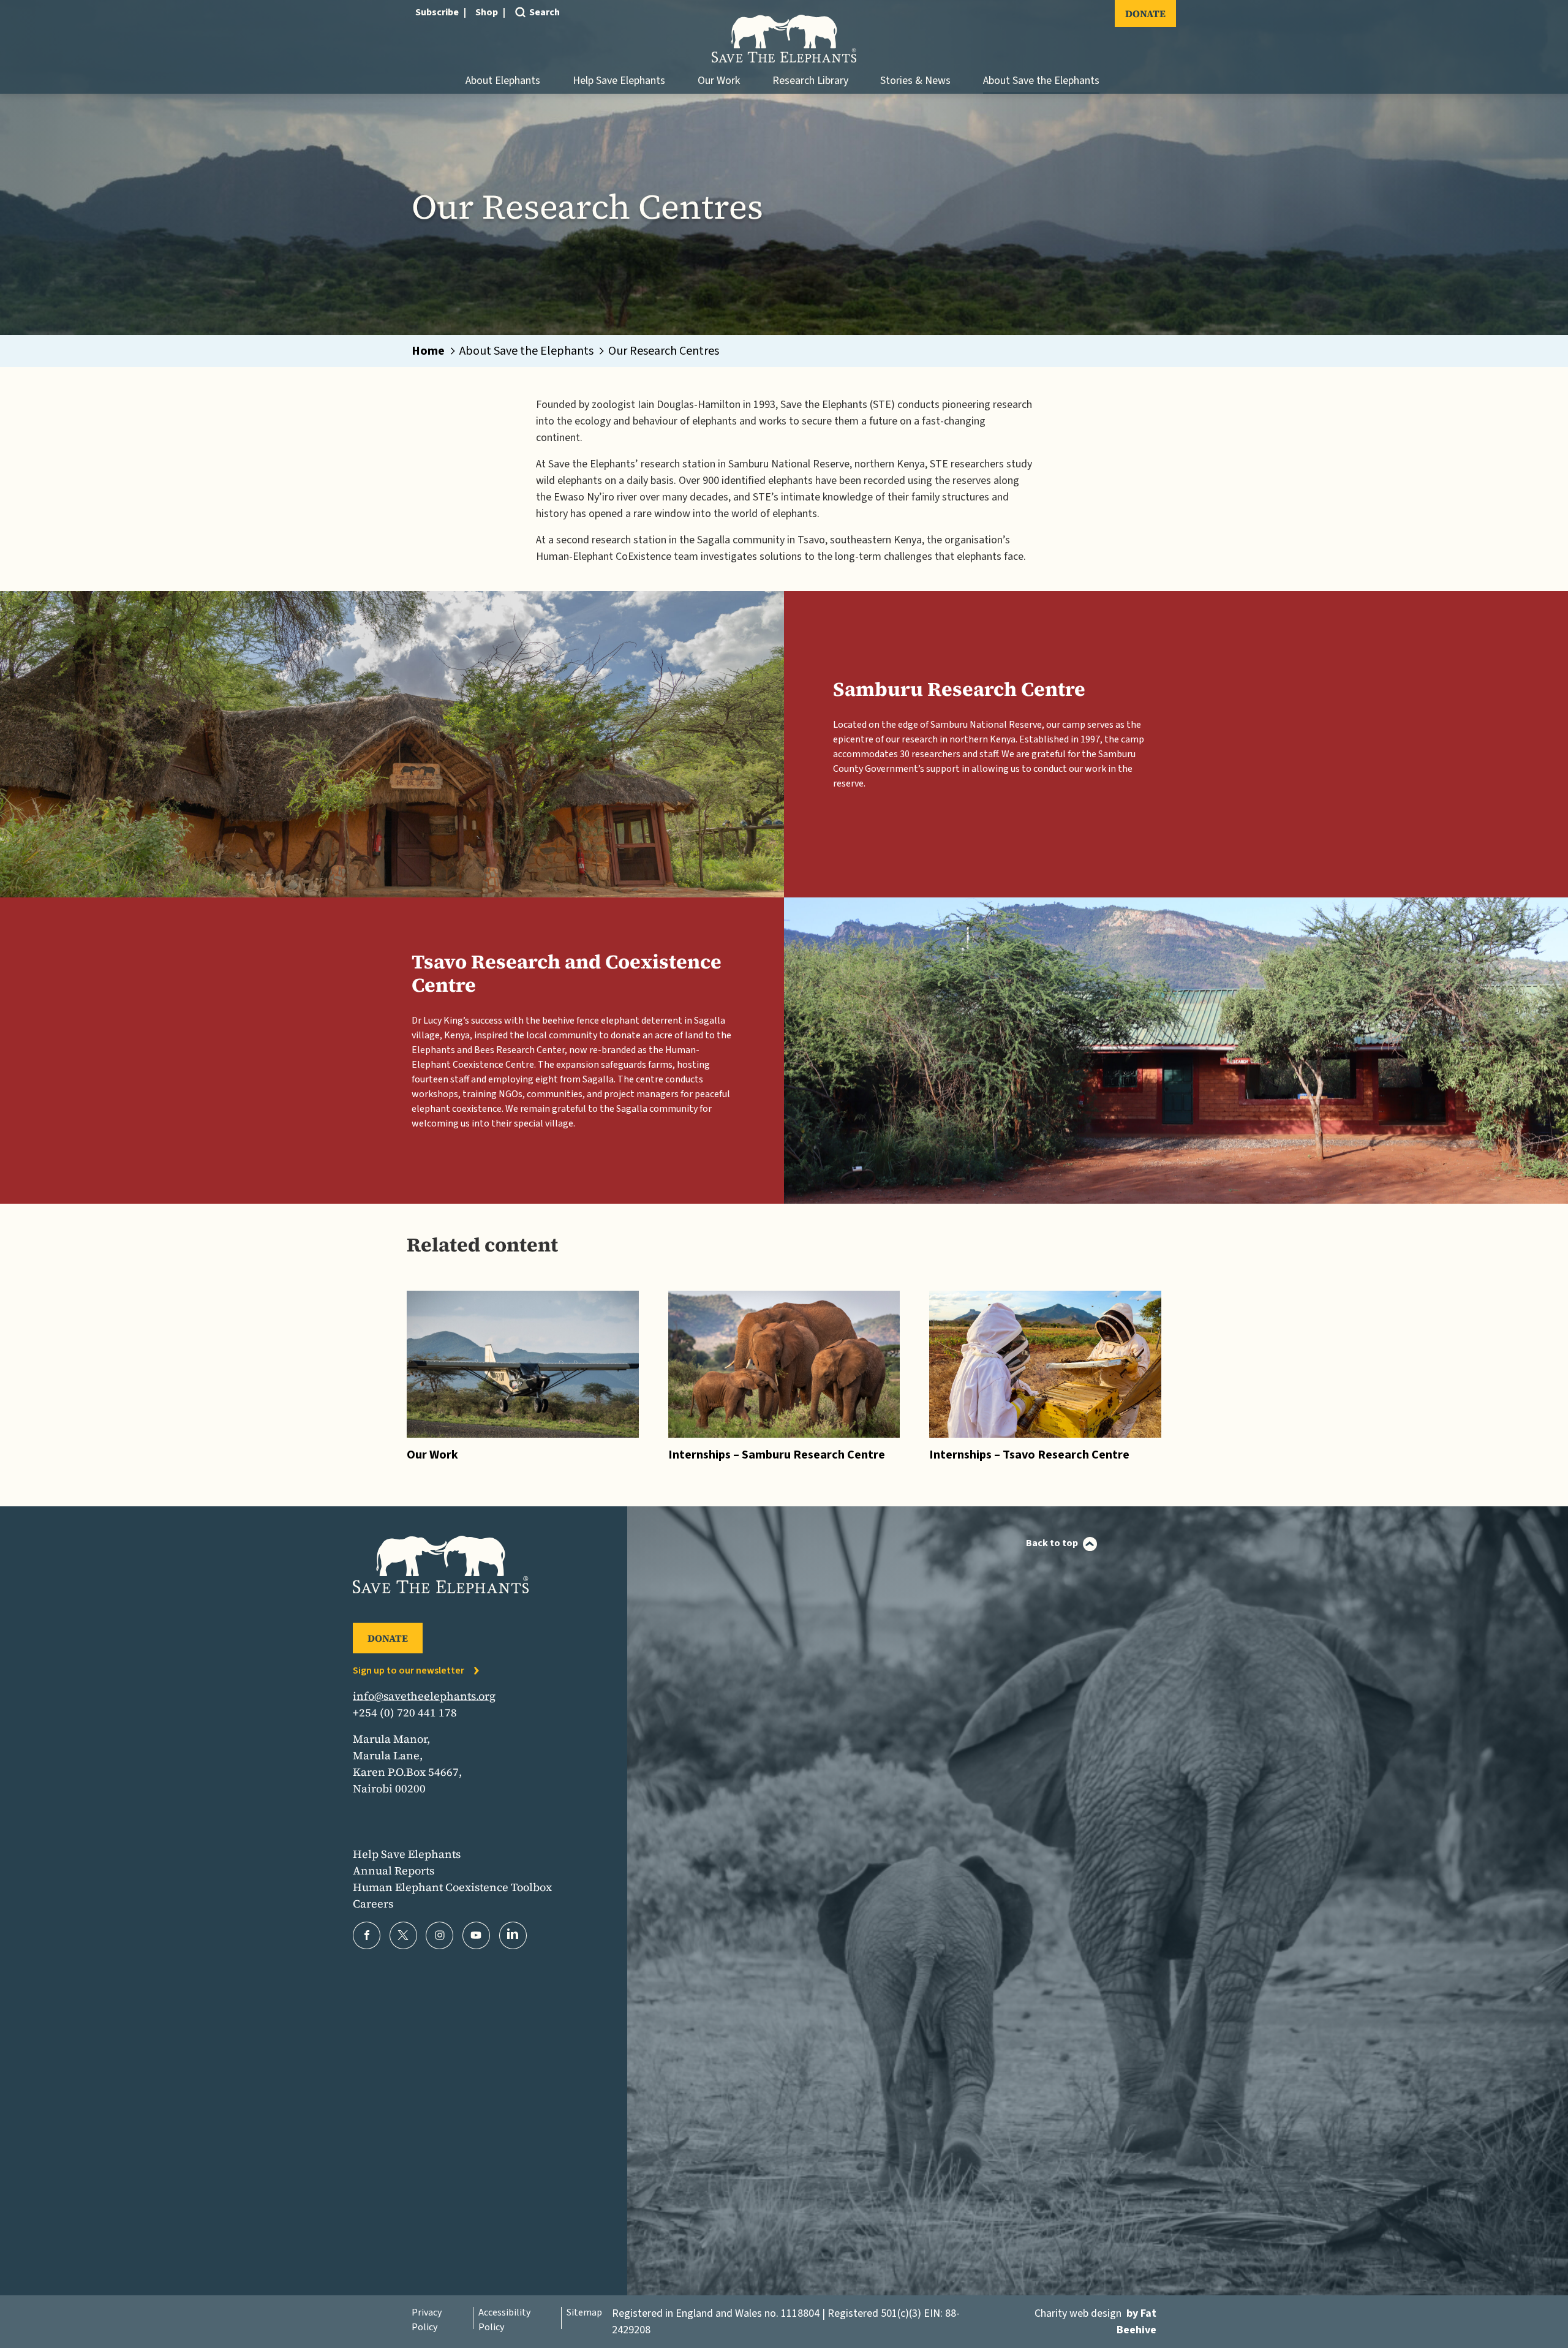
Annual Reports (394, 1870)
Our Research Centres (664, 351)
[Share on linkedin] (513, 1935)
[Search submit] (519, 32)
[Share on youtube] (476, 1935)
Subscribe (437, 12)
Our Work (719, 81)
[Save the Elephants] (784, 39)
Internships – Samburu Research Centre (777, 1455)
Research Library (810, 81)
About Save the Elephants (1041, 81)
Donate (1145, 13)
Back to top (1052, 1543)
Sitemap (584, 2312)
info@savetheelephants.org (424, 1696)
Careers (373, 1904)
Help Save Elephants (619, 81)
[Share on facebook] (367, 1935)
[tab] (435, 351)
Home (428, 351)
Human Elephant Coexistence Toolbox (452, 1887)
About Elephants (503, 81)
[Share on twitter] (403, 1935)
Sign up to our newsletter (409, 1670)
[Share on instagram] (439, 1935)
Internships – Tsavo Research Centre (1029, 1455)
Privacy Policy (427, 2320)
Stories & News (915, 81)
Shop (487, 12)
